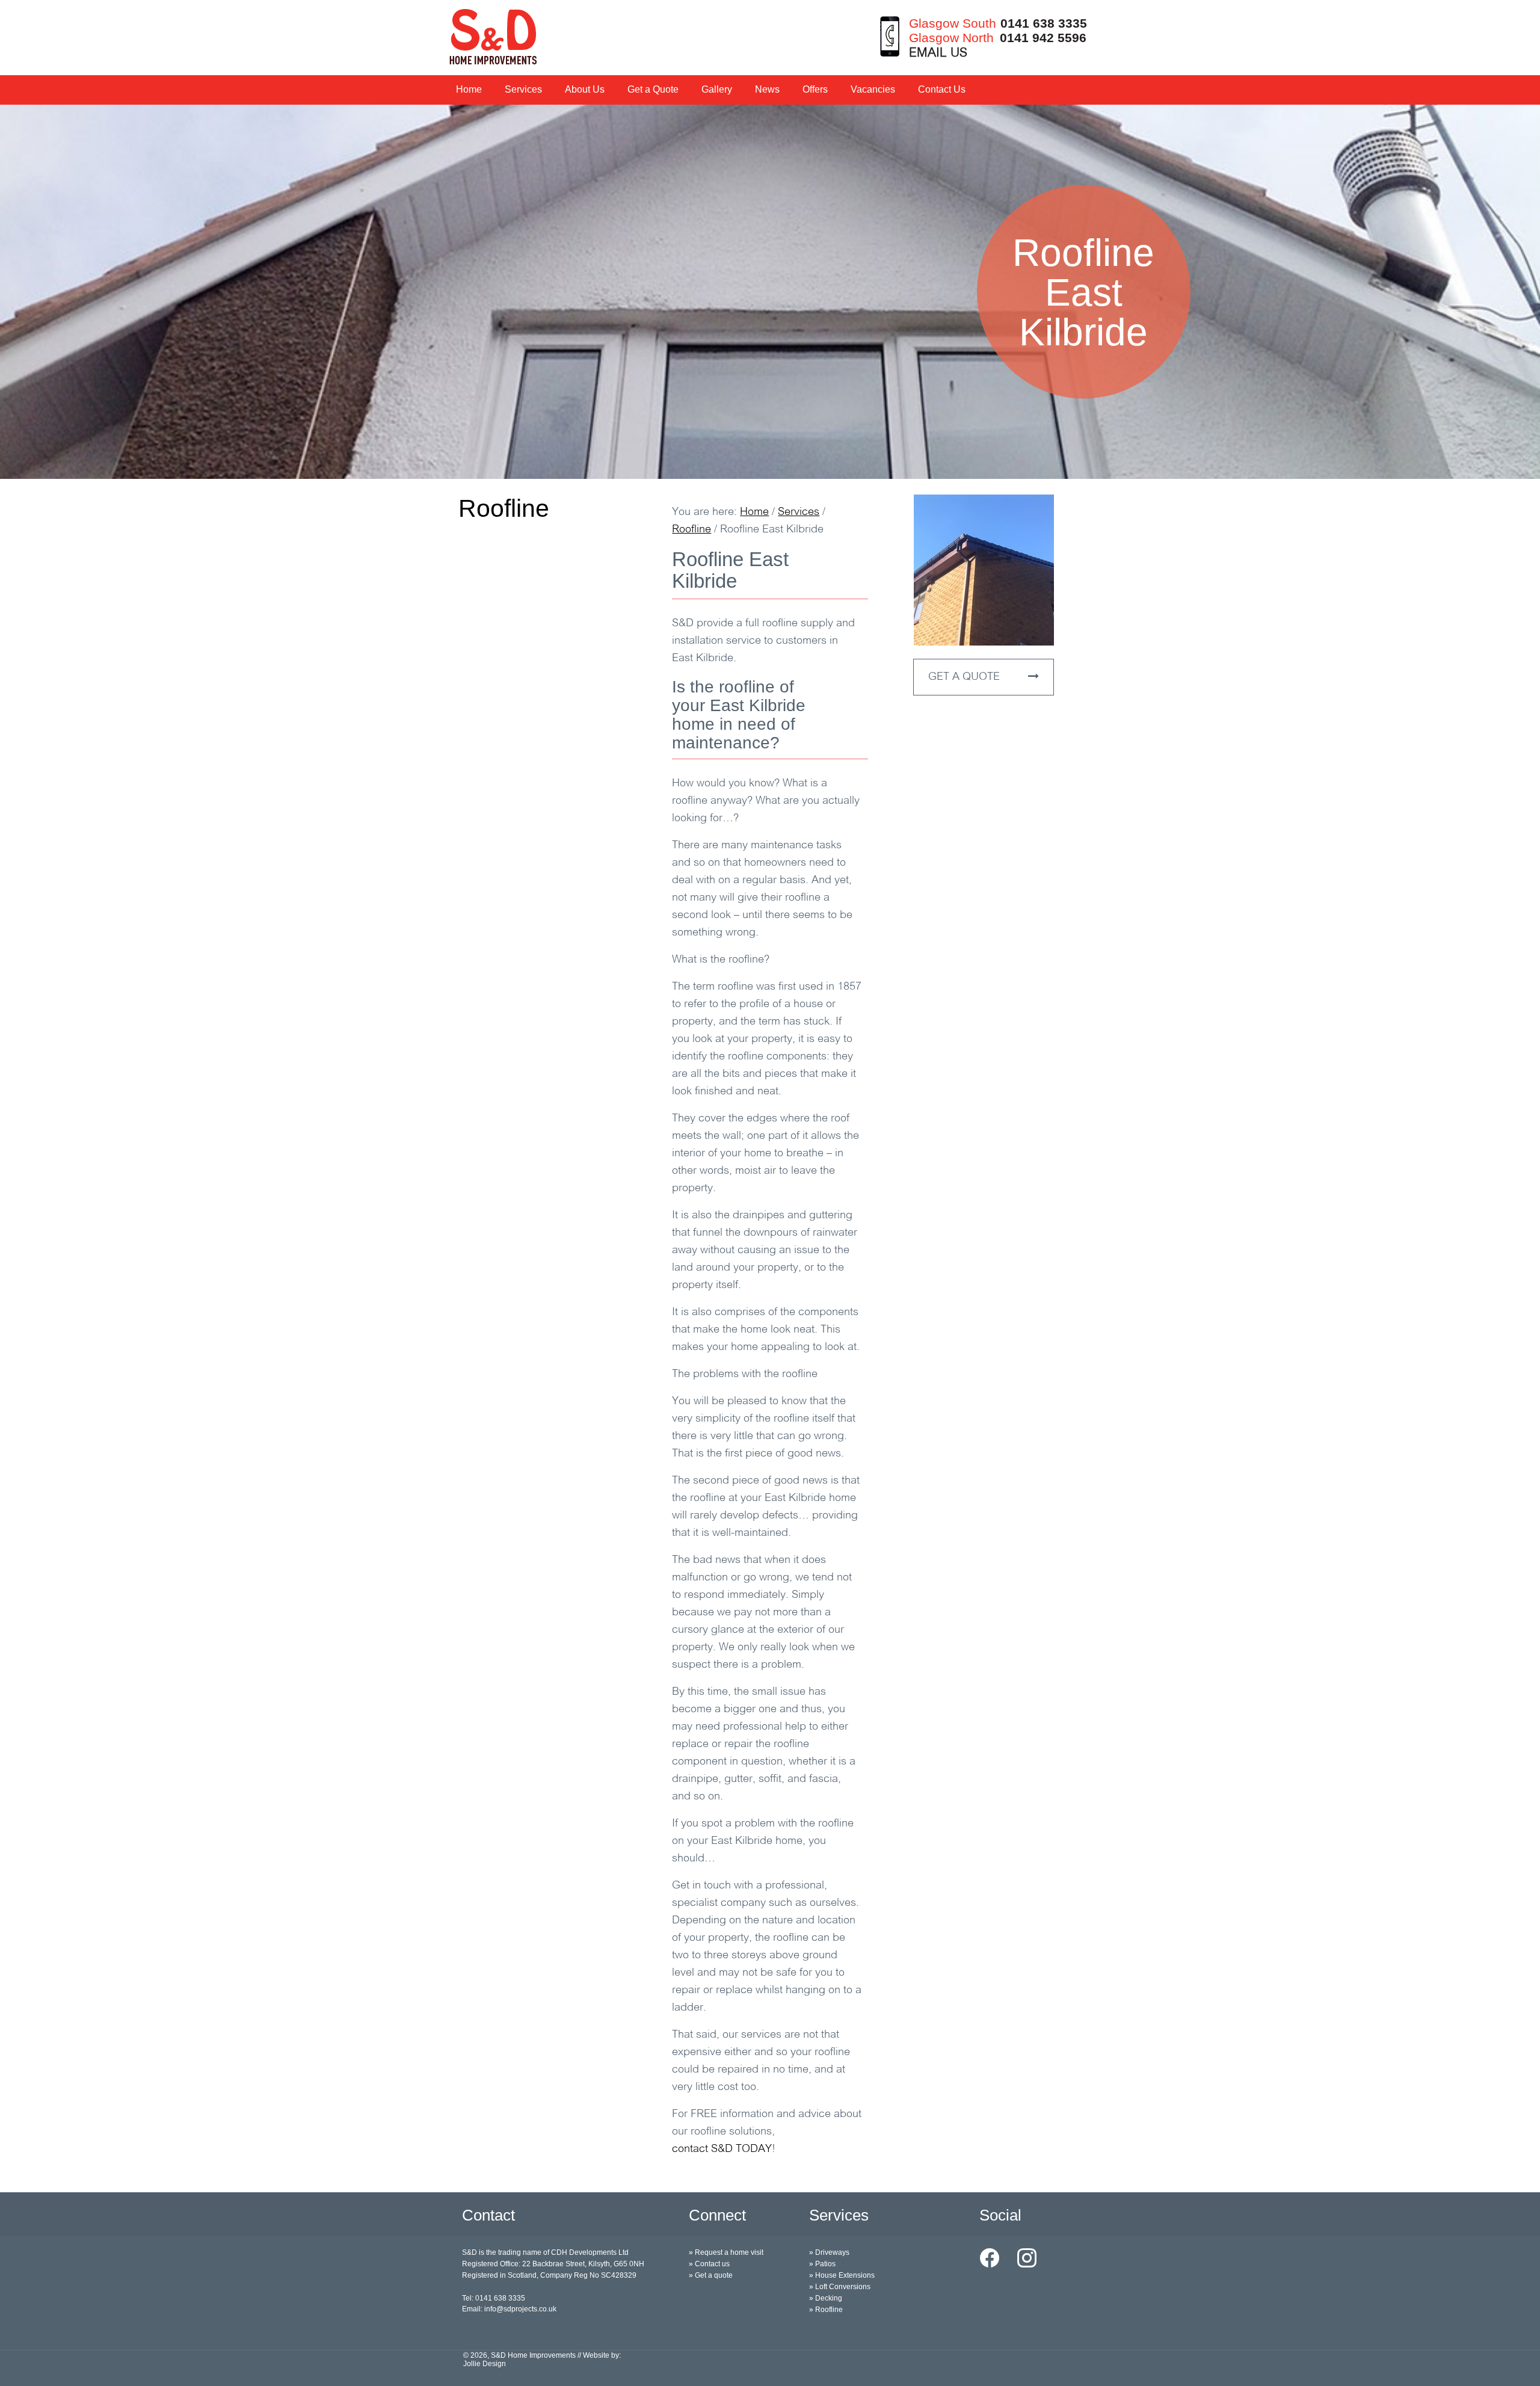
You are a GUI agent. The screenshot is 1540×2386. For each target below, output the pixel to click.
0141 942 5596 (1043, 38)
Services (523, 89)
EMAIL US (938, 53)
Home (469, 89)
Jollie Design (485, 2364)
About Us (585, 89)
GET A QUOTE (966, 677)
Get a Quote (653, 89)
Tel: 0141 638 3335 (494, 2298)
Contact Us (942, 89)
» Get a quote (711, 2275)
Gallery (717, 89)
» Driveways (829, 2252)
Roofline (504, 508)
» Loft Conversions (840, 2287)
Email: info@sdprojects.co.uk (509, 2309)
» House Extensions (842, 2275)
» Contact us (709, 2264)
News (767, 89)
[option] (770, 292)
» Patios (822, 2264)
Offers (815, 89)
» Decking (826, 2298)
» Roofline (826, 2310)
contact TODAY (722, 2150)
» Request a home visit (726, 2252)
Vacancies (873, 89)
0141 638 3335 (1044, 23)
